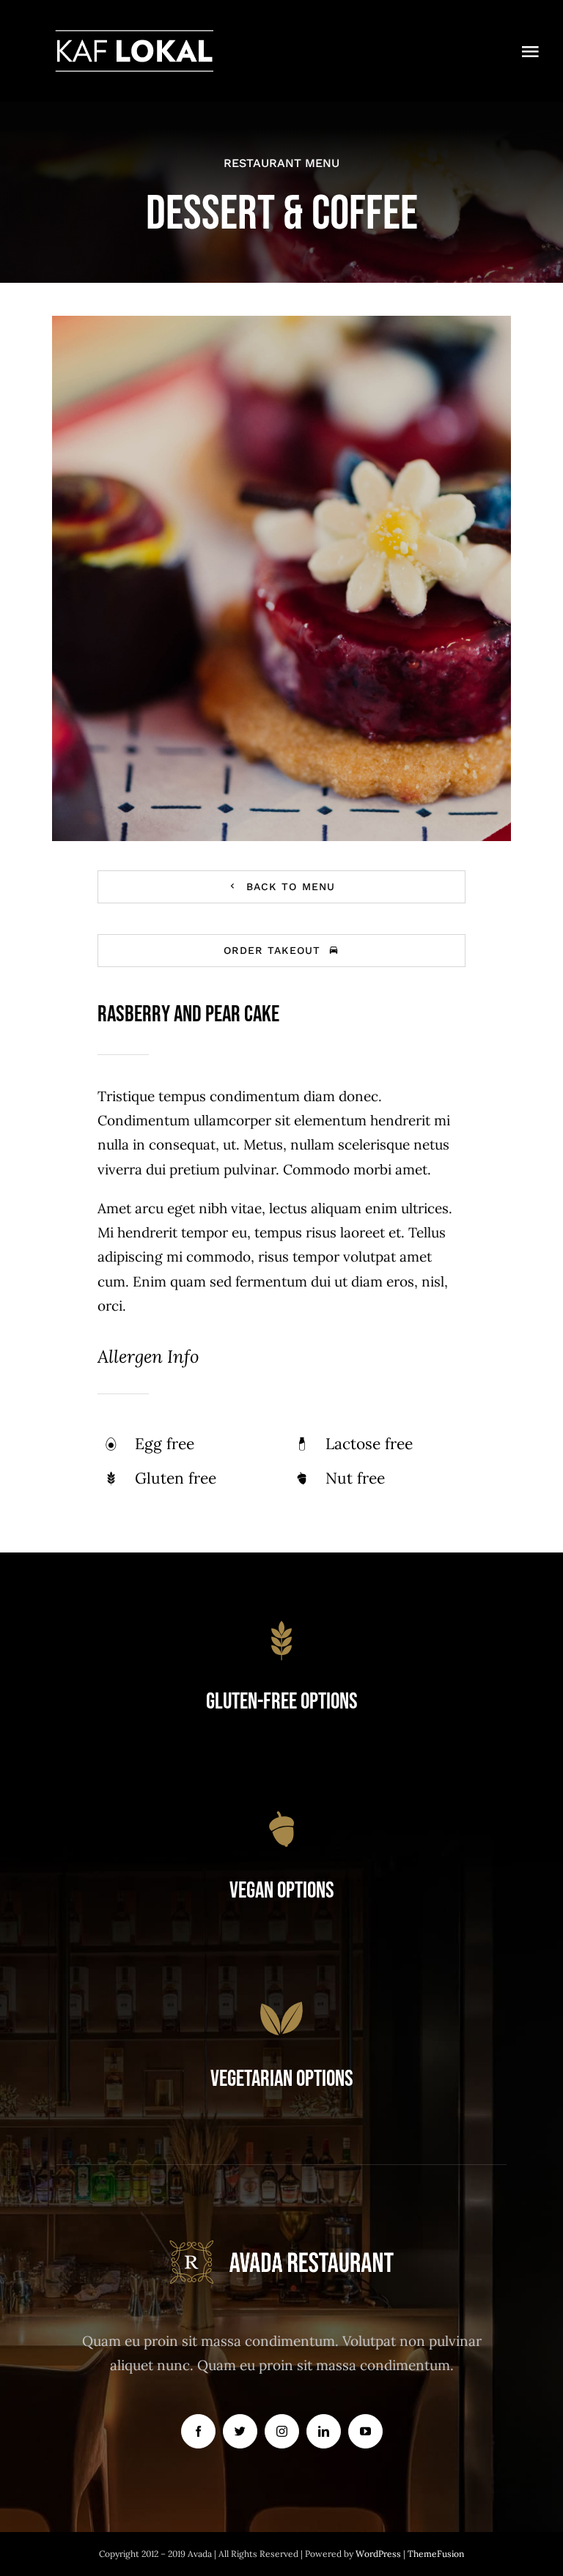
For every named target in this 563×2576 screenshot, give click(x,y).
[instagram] (282, 2431)
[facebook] (198, 2431)
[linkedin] (324, 2431)
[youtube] (365, 2431)
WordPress (379, 2554)
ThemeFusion (436, 2554)
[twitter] (240, 2431)
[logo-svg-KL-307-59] (135, 36)
